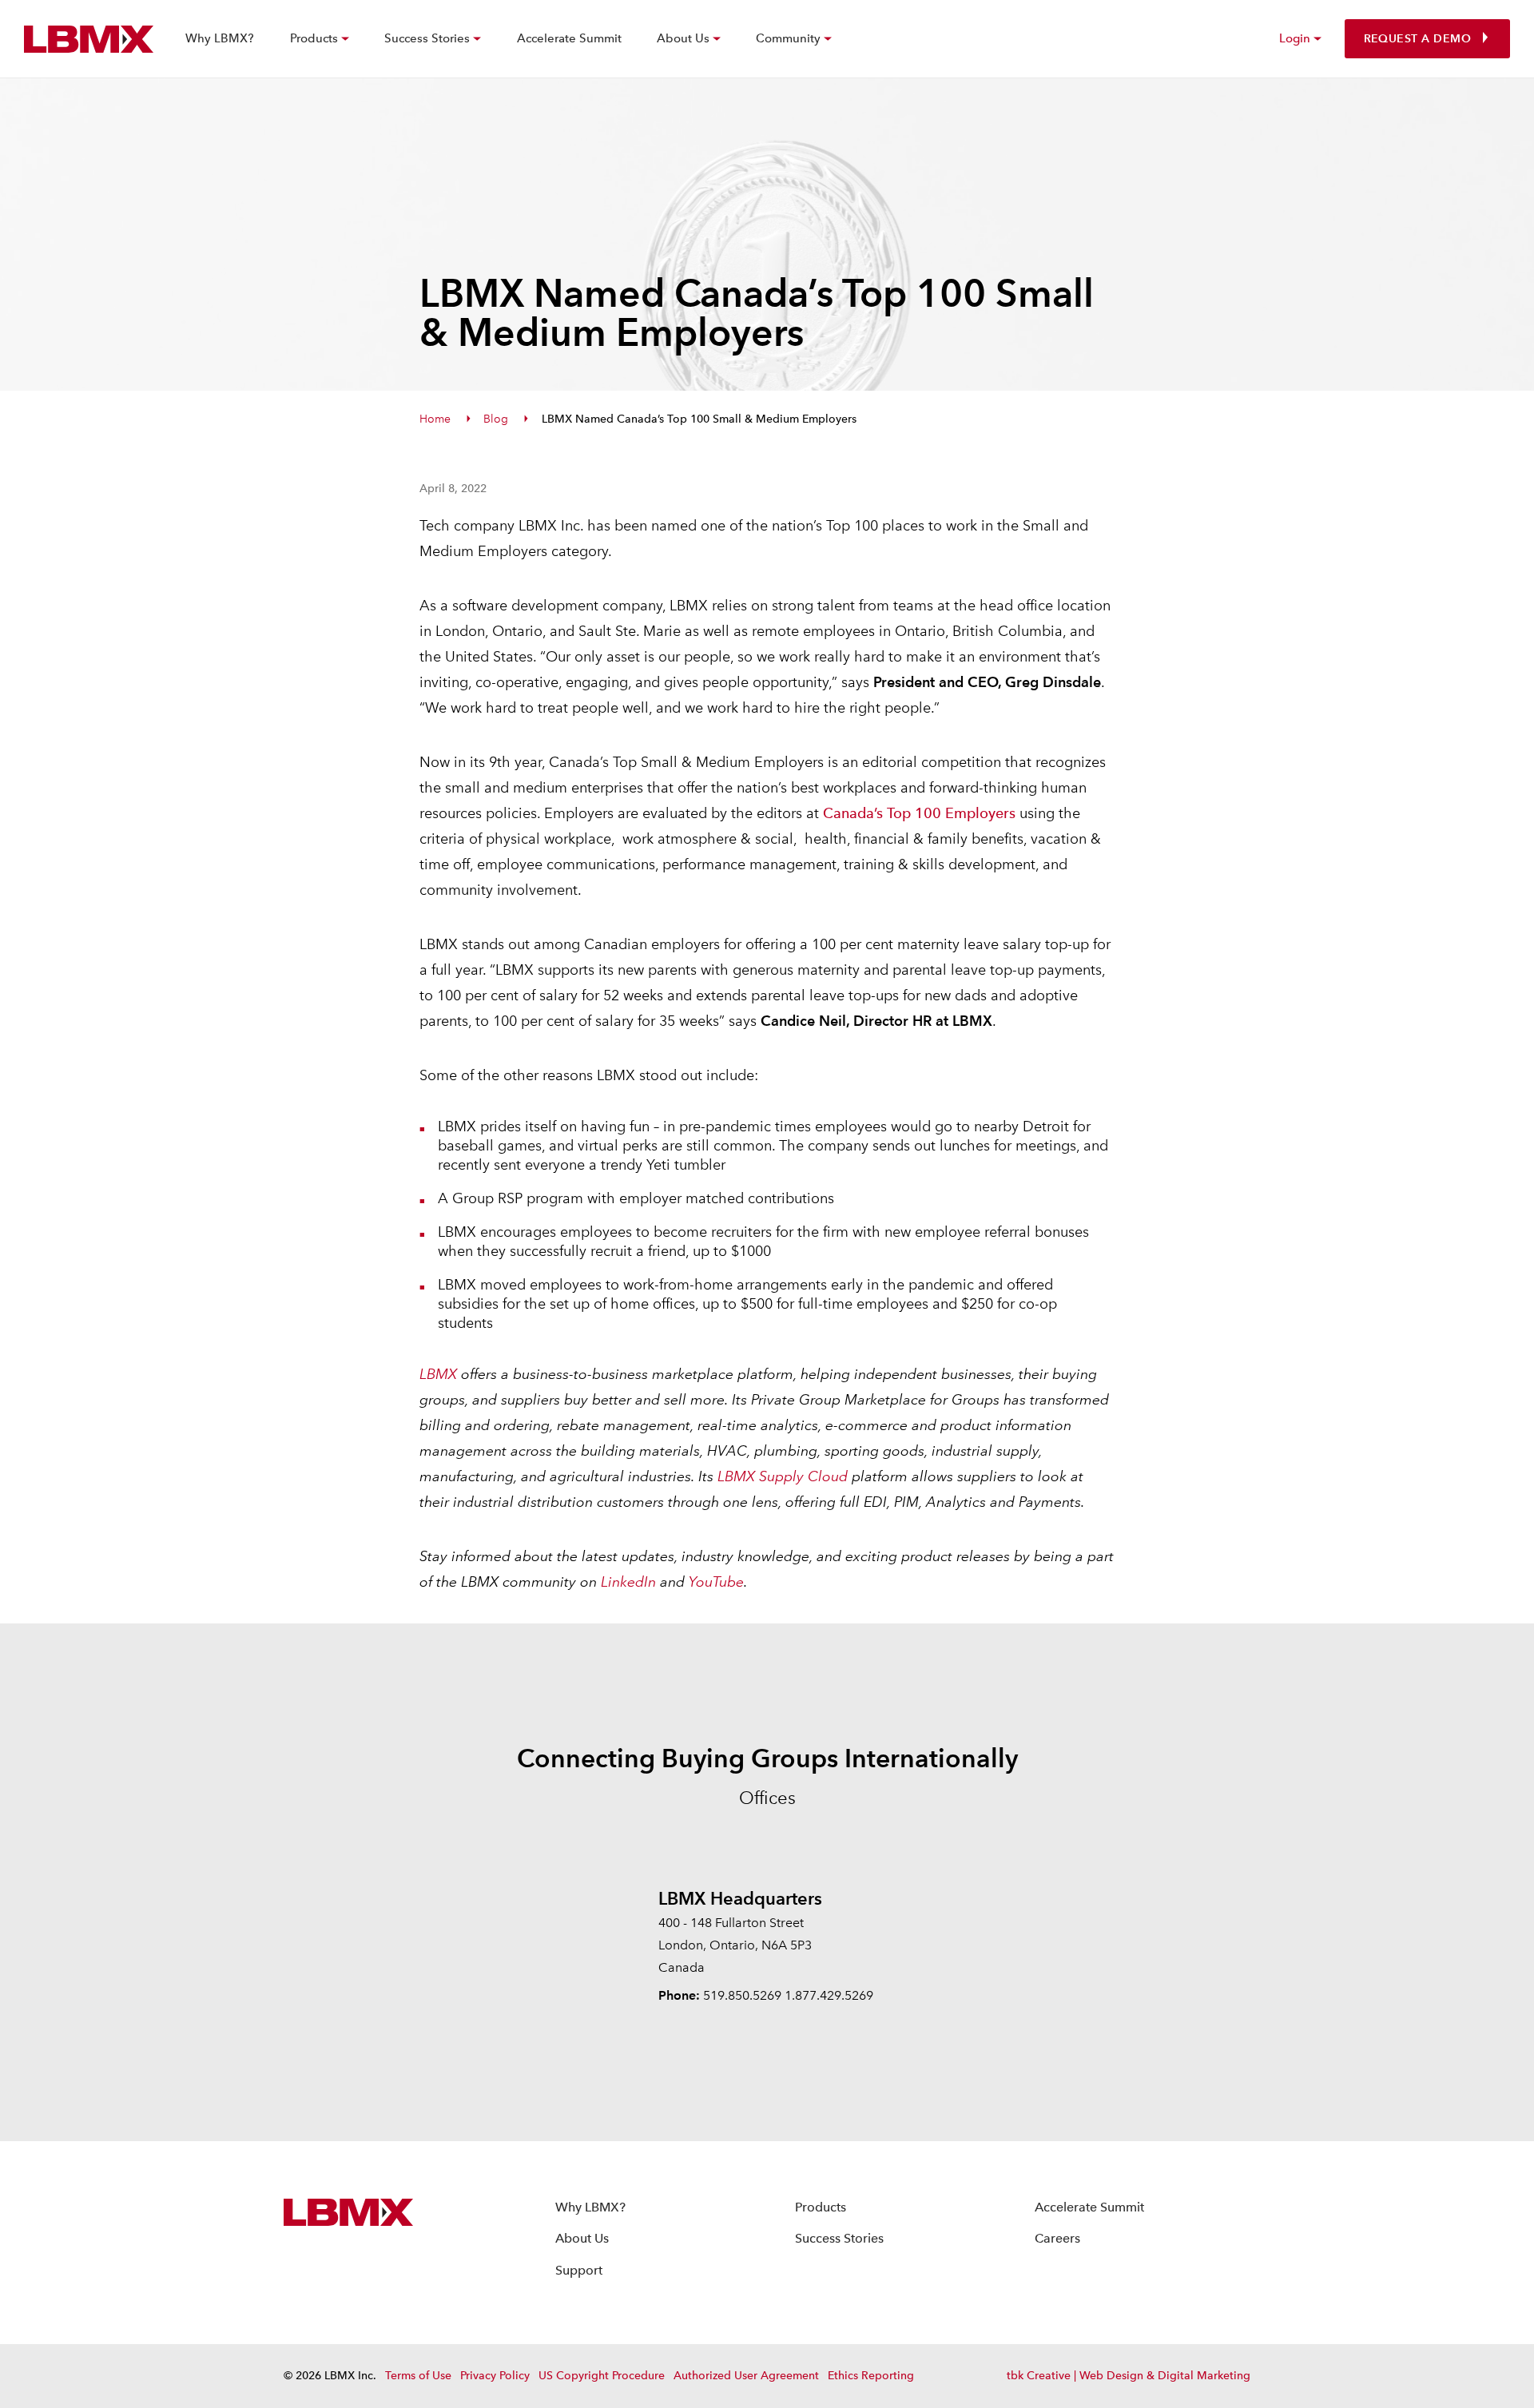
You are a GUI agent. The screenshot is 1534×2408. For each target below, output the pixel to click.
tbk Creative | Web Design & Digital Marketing (1129, 2376)
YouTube (716, 1581)
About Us (582, 2238)
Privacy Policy (495, 2376)
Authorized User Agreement (746, 2376)
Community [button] (788, 38)
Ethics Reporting (871, 2376)
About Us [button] (683, 38)
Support (579, 2270)
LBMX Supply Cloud (783, 1476)
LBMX (438, 1374)
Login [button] (1295, 38)
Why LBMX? (220, 38)
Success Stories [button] (427, 38)
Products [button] (314, 38)
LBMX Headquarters (740, 1898)
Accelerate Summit (569, 38)
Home (435, 419)
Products (821, 2207)
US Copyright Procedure (602, 2376)
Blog (496, 419)
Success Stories (839, 2238)
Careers (1057, 2238)
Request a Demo (1417, 39)
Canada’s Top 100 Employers (919, 813)
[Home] (89, 39)
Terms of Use (418, 2376)
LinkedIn (628, 1581)
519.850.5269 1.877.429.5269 (788, 1995)
